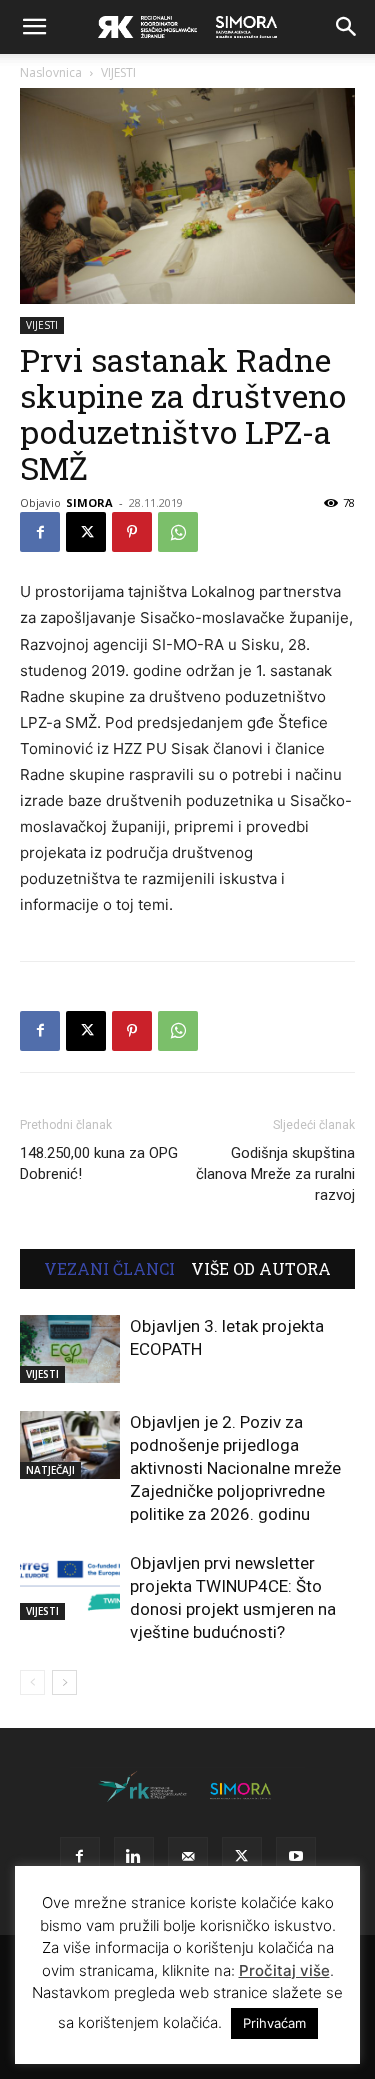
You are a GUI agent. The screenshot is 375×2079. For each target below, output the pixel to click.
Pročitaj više (284, 1970)
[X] (86, 532)
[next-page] (64, 1682)
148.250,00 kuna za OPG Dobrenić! (99, 1163)
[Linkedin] (134, 1857)
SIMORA (89, 502)
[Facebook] (40, 532)
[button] (34, 27)
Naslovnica (51, 72)
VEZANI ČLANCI (109, 1269)
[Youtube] (296, 1857)
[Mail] (188, 1857)
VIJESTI (118, 72)
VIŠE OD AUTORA (261, 1269)
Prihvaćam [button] (274, 2023)
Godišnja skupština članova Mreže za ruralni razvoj (275, 1174)
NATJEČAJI (50, 1470)
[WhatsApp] (178, 532)
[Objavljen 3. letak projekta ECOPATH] (70, 1349)
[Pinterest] (132, 532)
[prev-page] (32, 1682)
